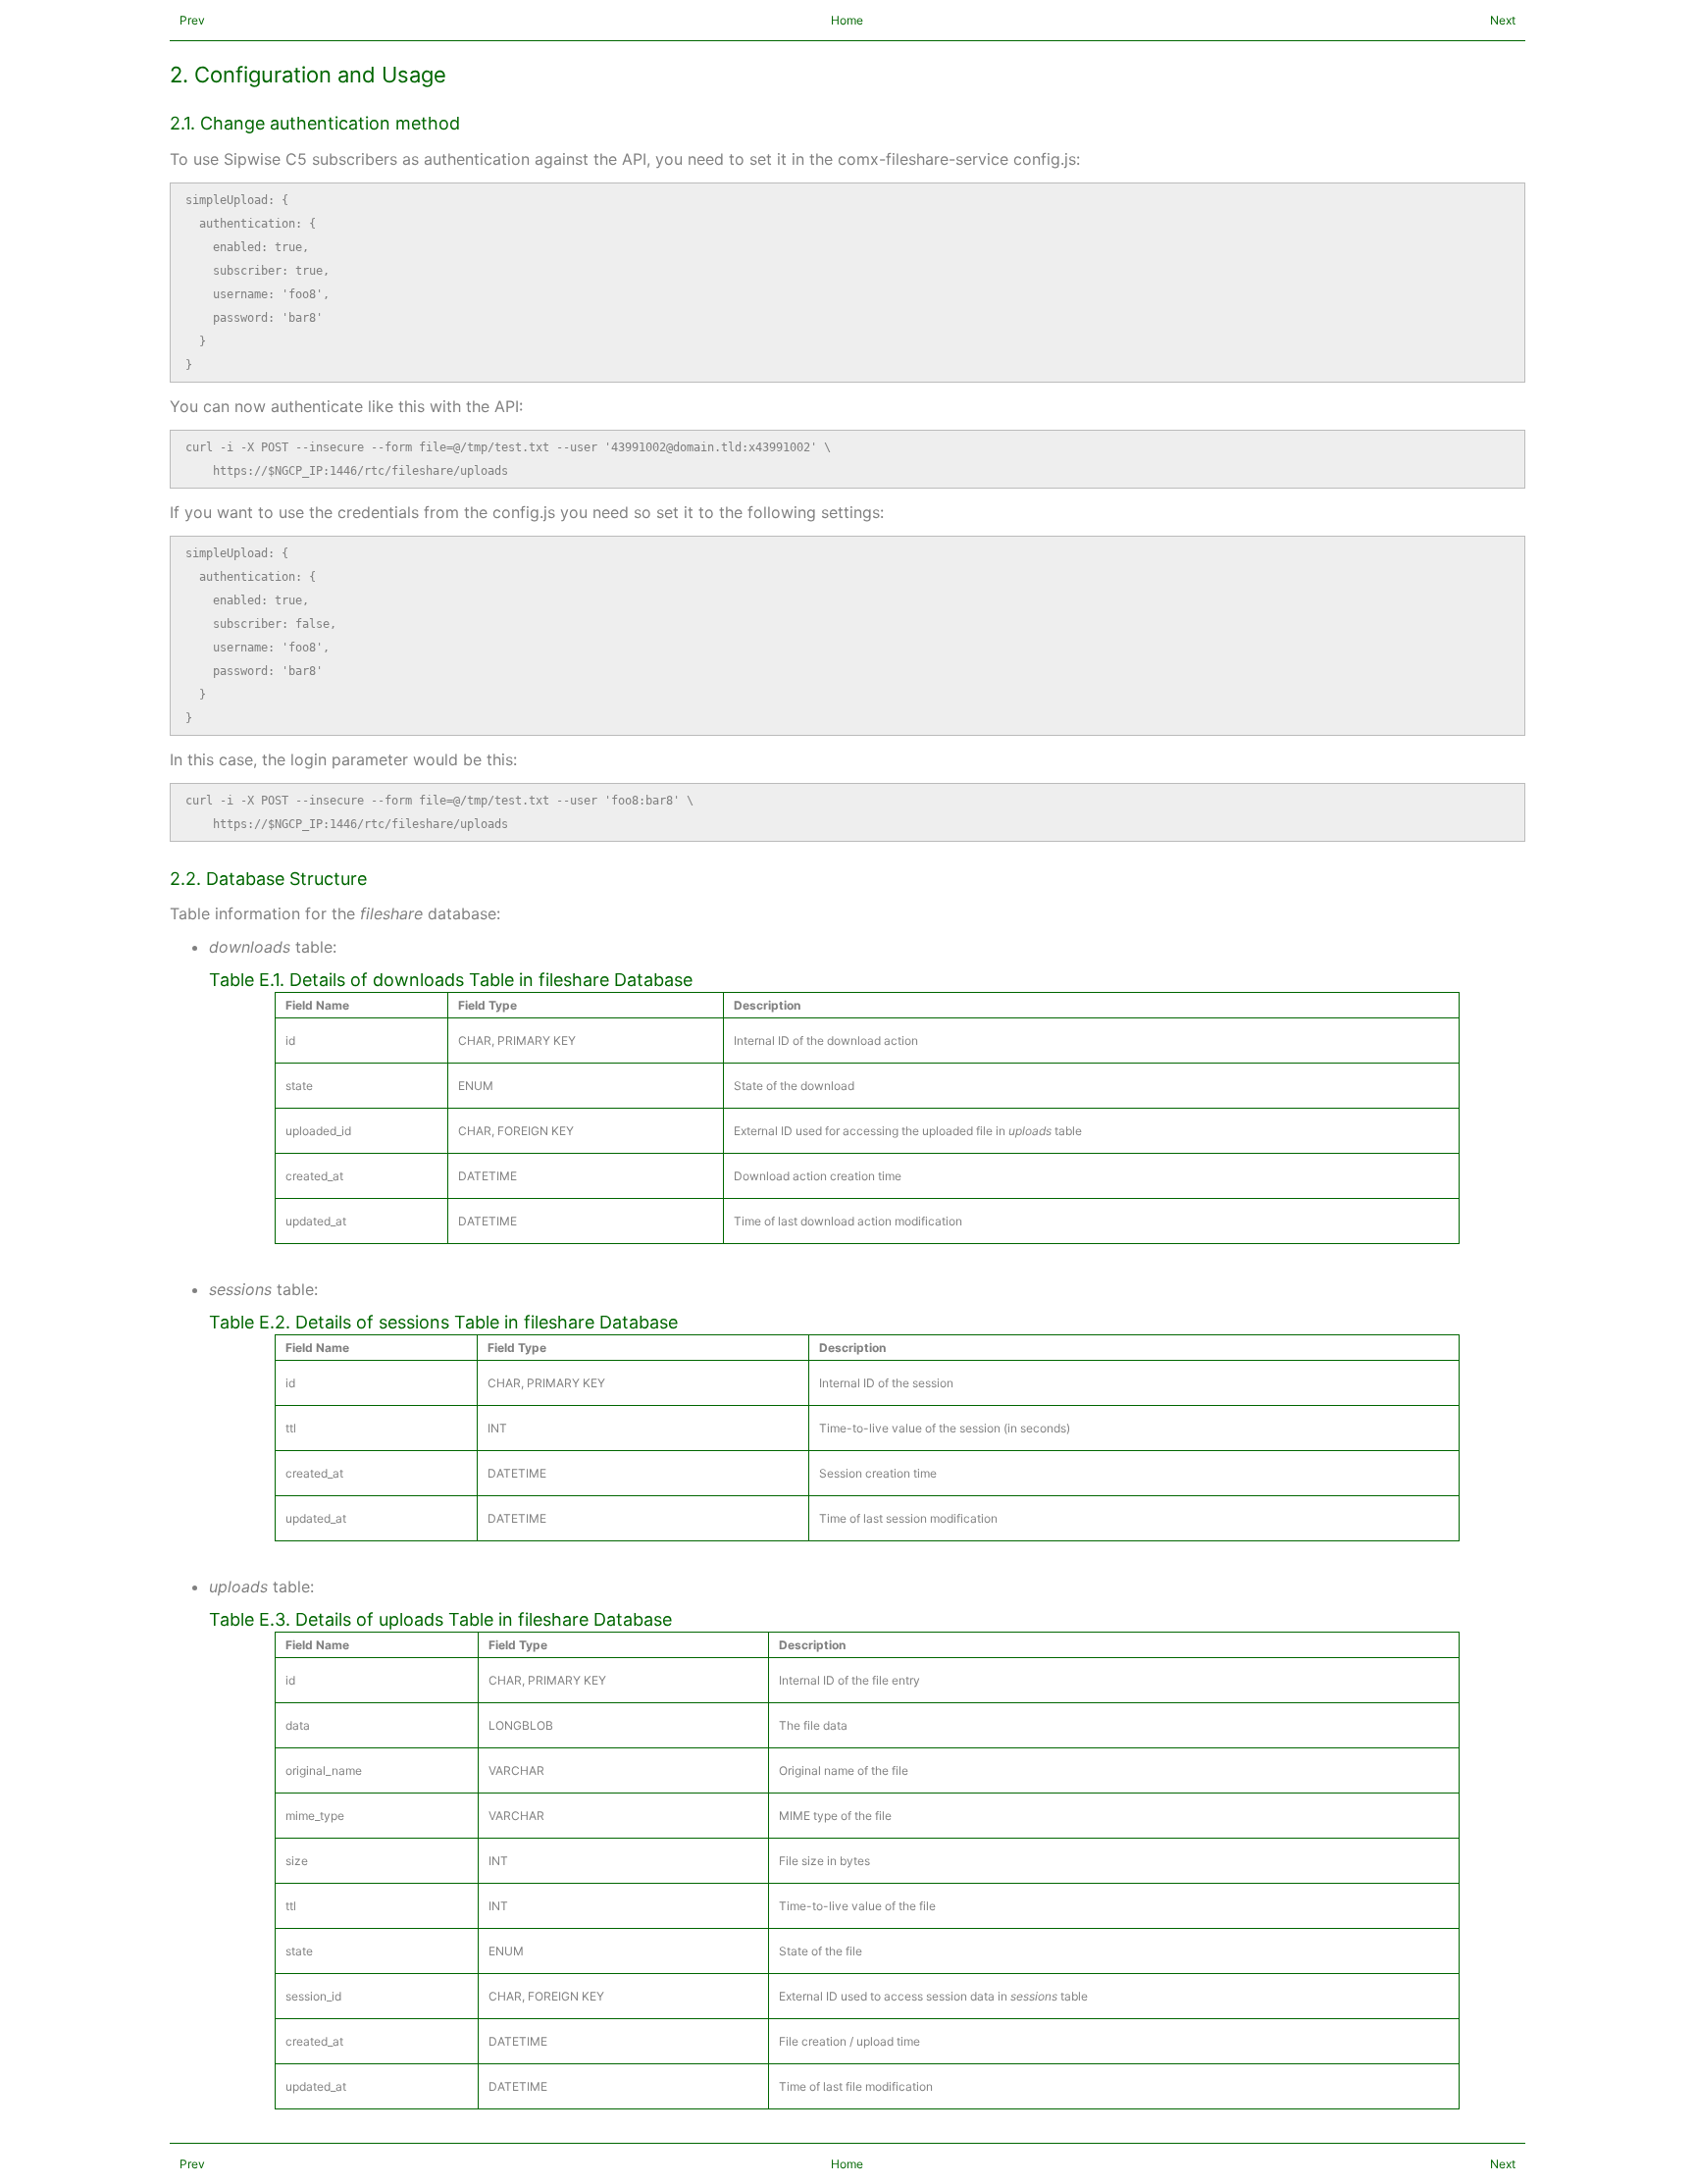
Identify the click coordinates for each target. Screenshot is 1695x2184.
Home (847, 20)
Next (1503, 20)
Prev (192, 20)
